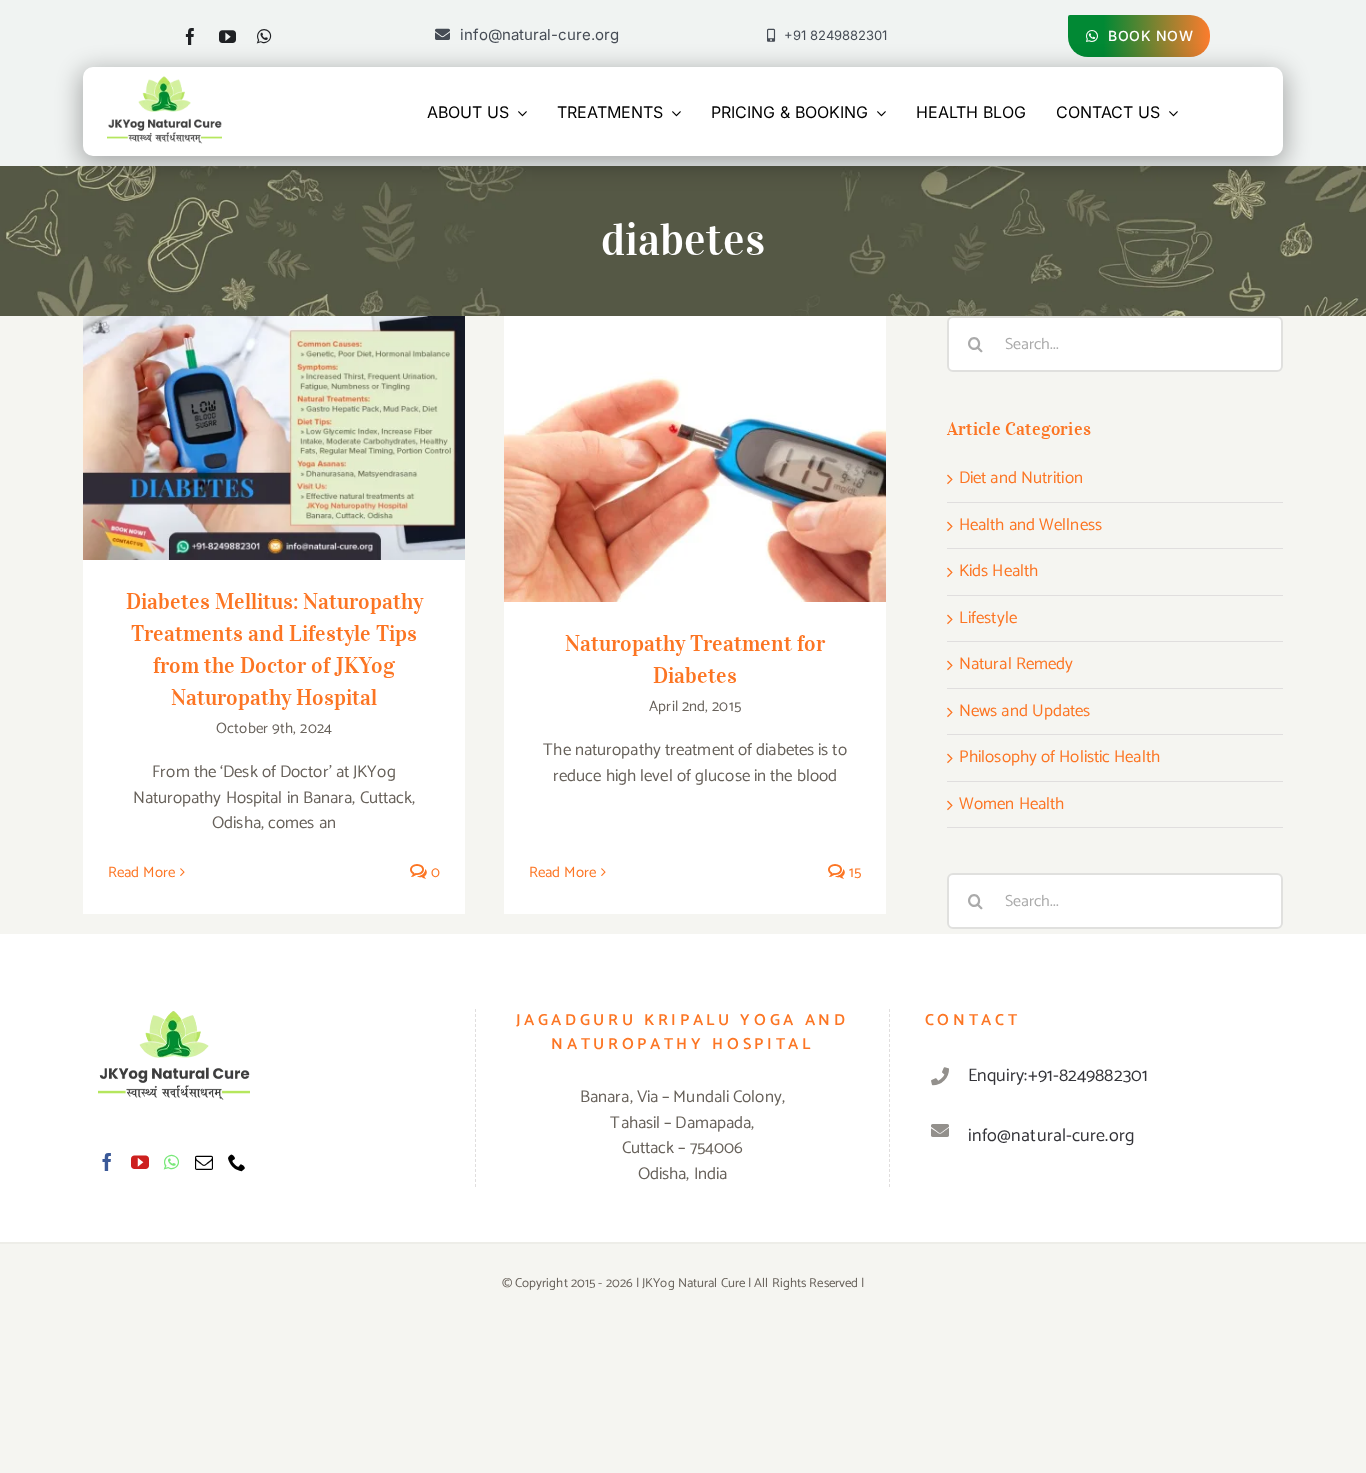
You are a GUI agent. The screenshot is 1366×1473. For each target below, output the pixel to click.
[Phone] (237, 1162)
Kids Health (998, 572)
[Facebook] (107, 1162)
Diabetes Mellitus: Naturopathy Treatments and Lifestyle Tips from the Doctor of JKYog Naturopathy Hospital (274, 393)
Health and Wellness (1030, 526)
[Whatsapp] (171, 1162)
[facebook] (190, 36)
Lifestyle (988, 619)
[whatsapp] (264, 36)
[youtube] (227, 36)
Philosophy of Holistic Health (1059, 758)
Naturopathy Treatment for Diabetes (695, 439)
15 (853, 872)
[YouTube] (140, 1162)
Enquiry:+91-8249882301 (1058, 1076)
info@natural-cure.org (1051, 1136)
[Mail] (204, 1162)
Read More (141, 872)
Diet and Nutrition (1021, 479)
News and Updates (1025, 712)
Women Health (1011, 805)
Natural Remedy (1016, 665)
